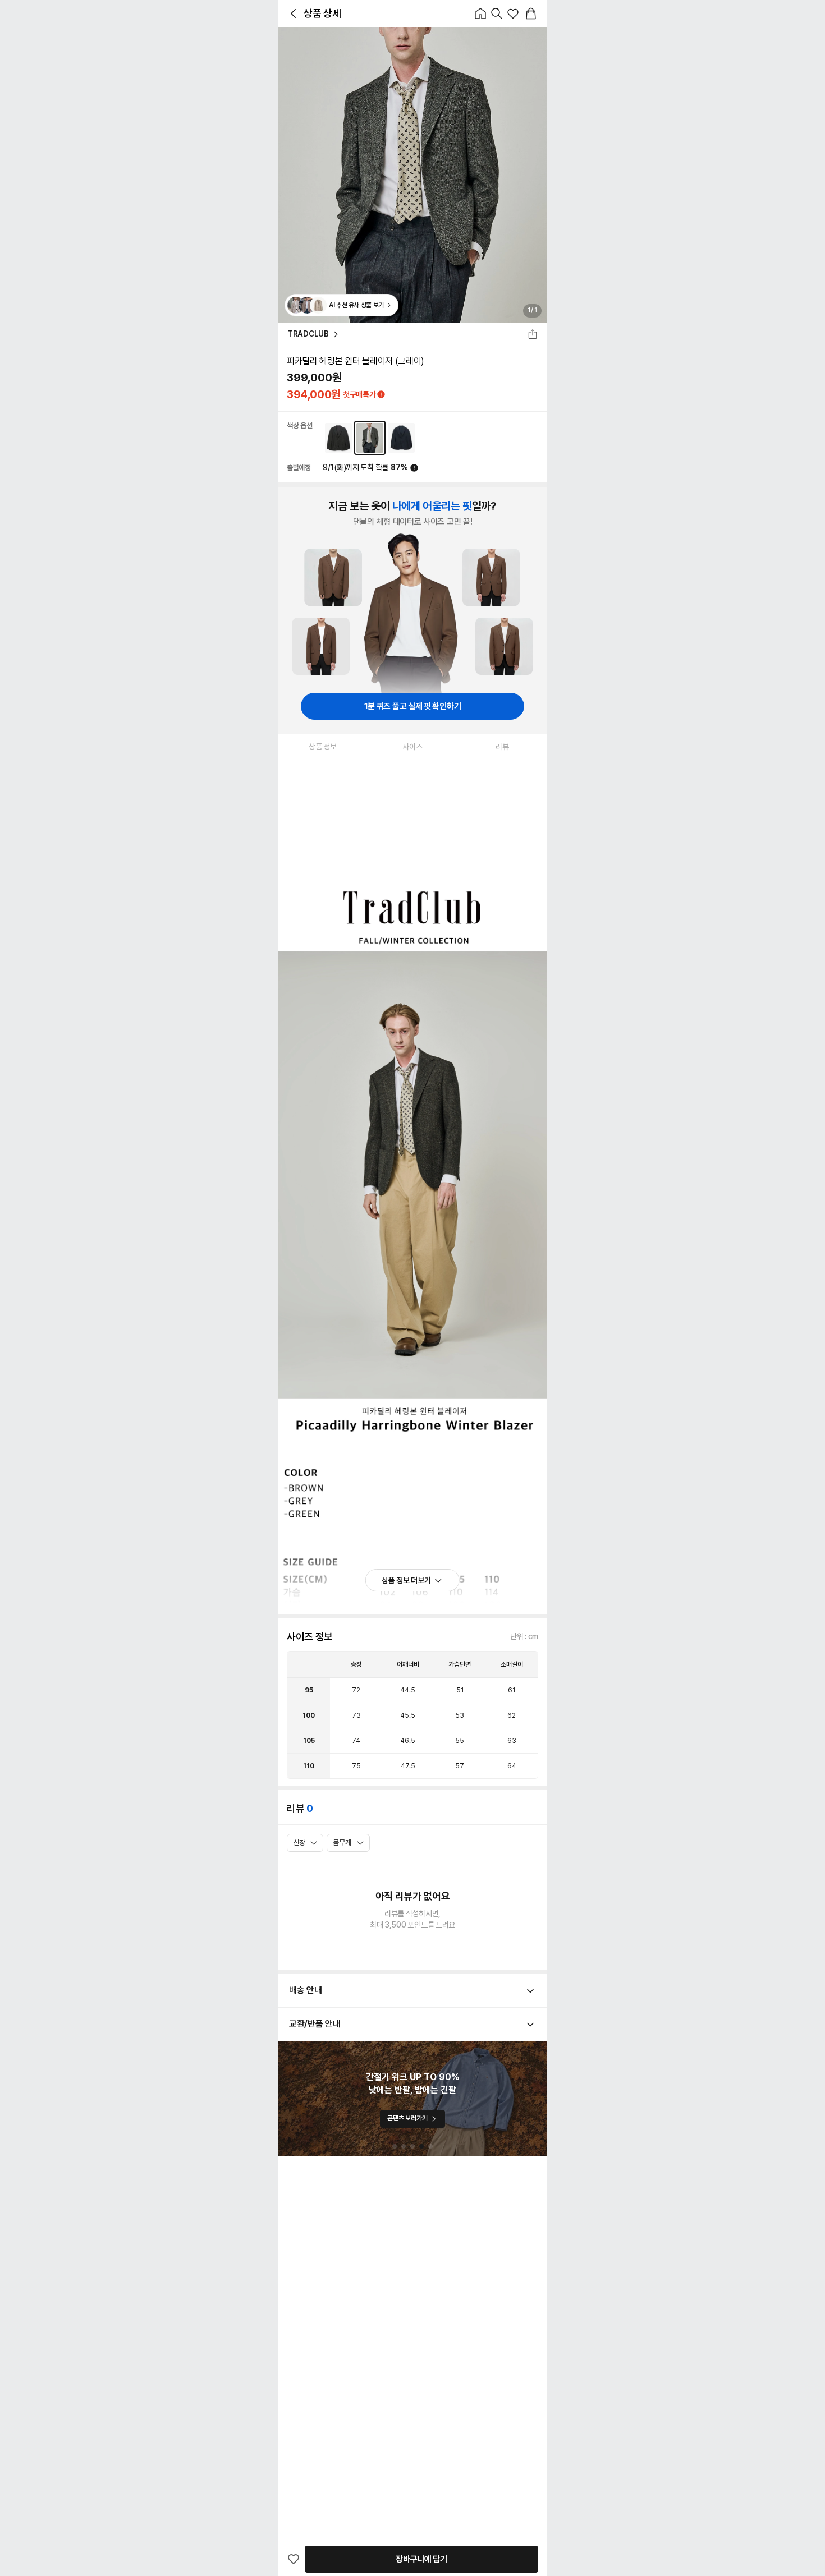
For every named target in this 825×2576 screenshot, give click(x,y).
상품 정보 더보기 (406, 1580)
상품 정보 (323, 747)
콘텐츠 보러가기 (407, 2118)
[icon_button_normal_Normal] (294, 13)
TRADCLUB (308, 334)
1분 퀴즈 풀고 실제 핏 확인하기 (413, 706)
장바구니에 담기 (421, 2559)
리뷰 (502, 747)
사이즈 (412, 747)
